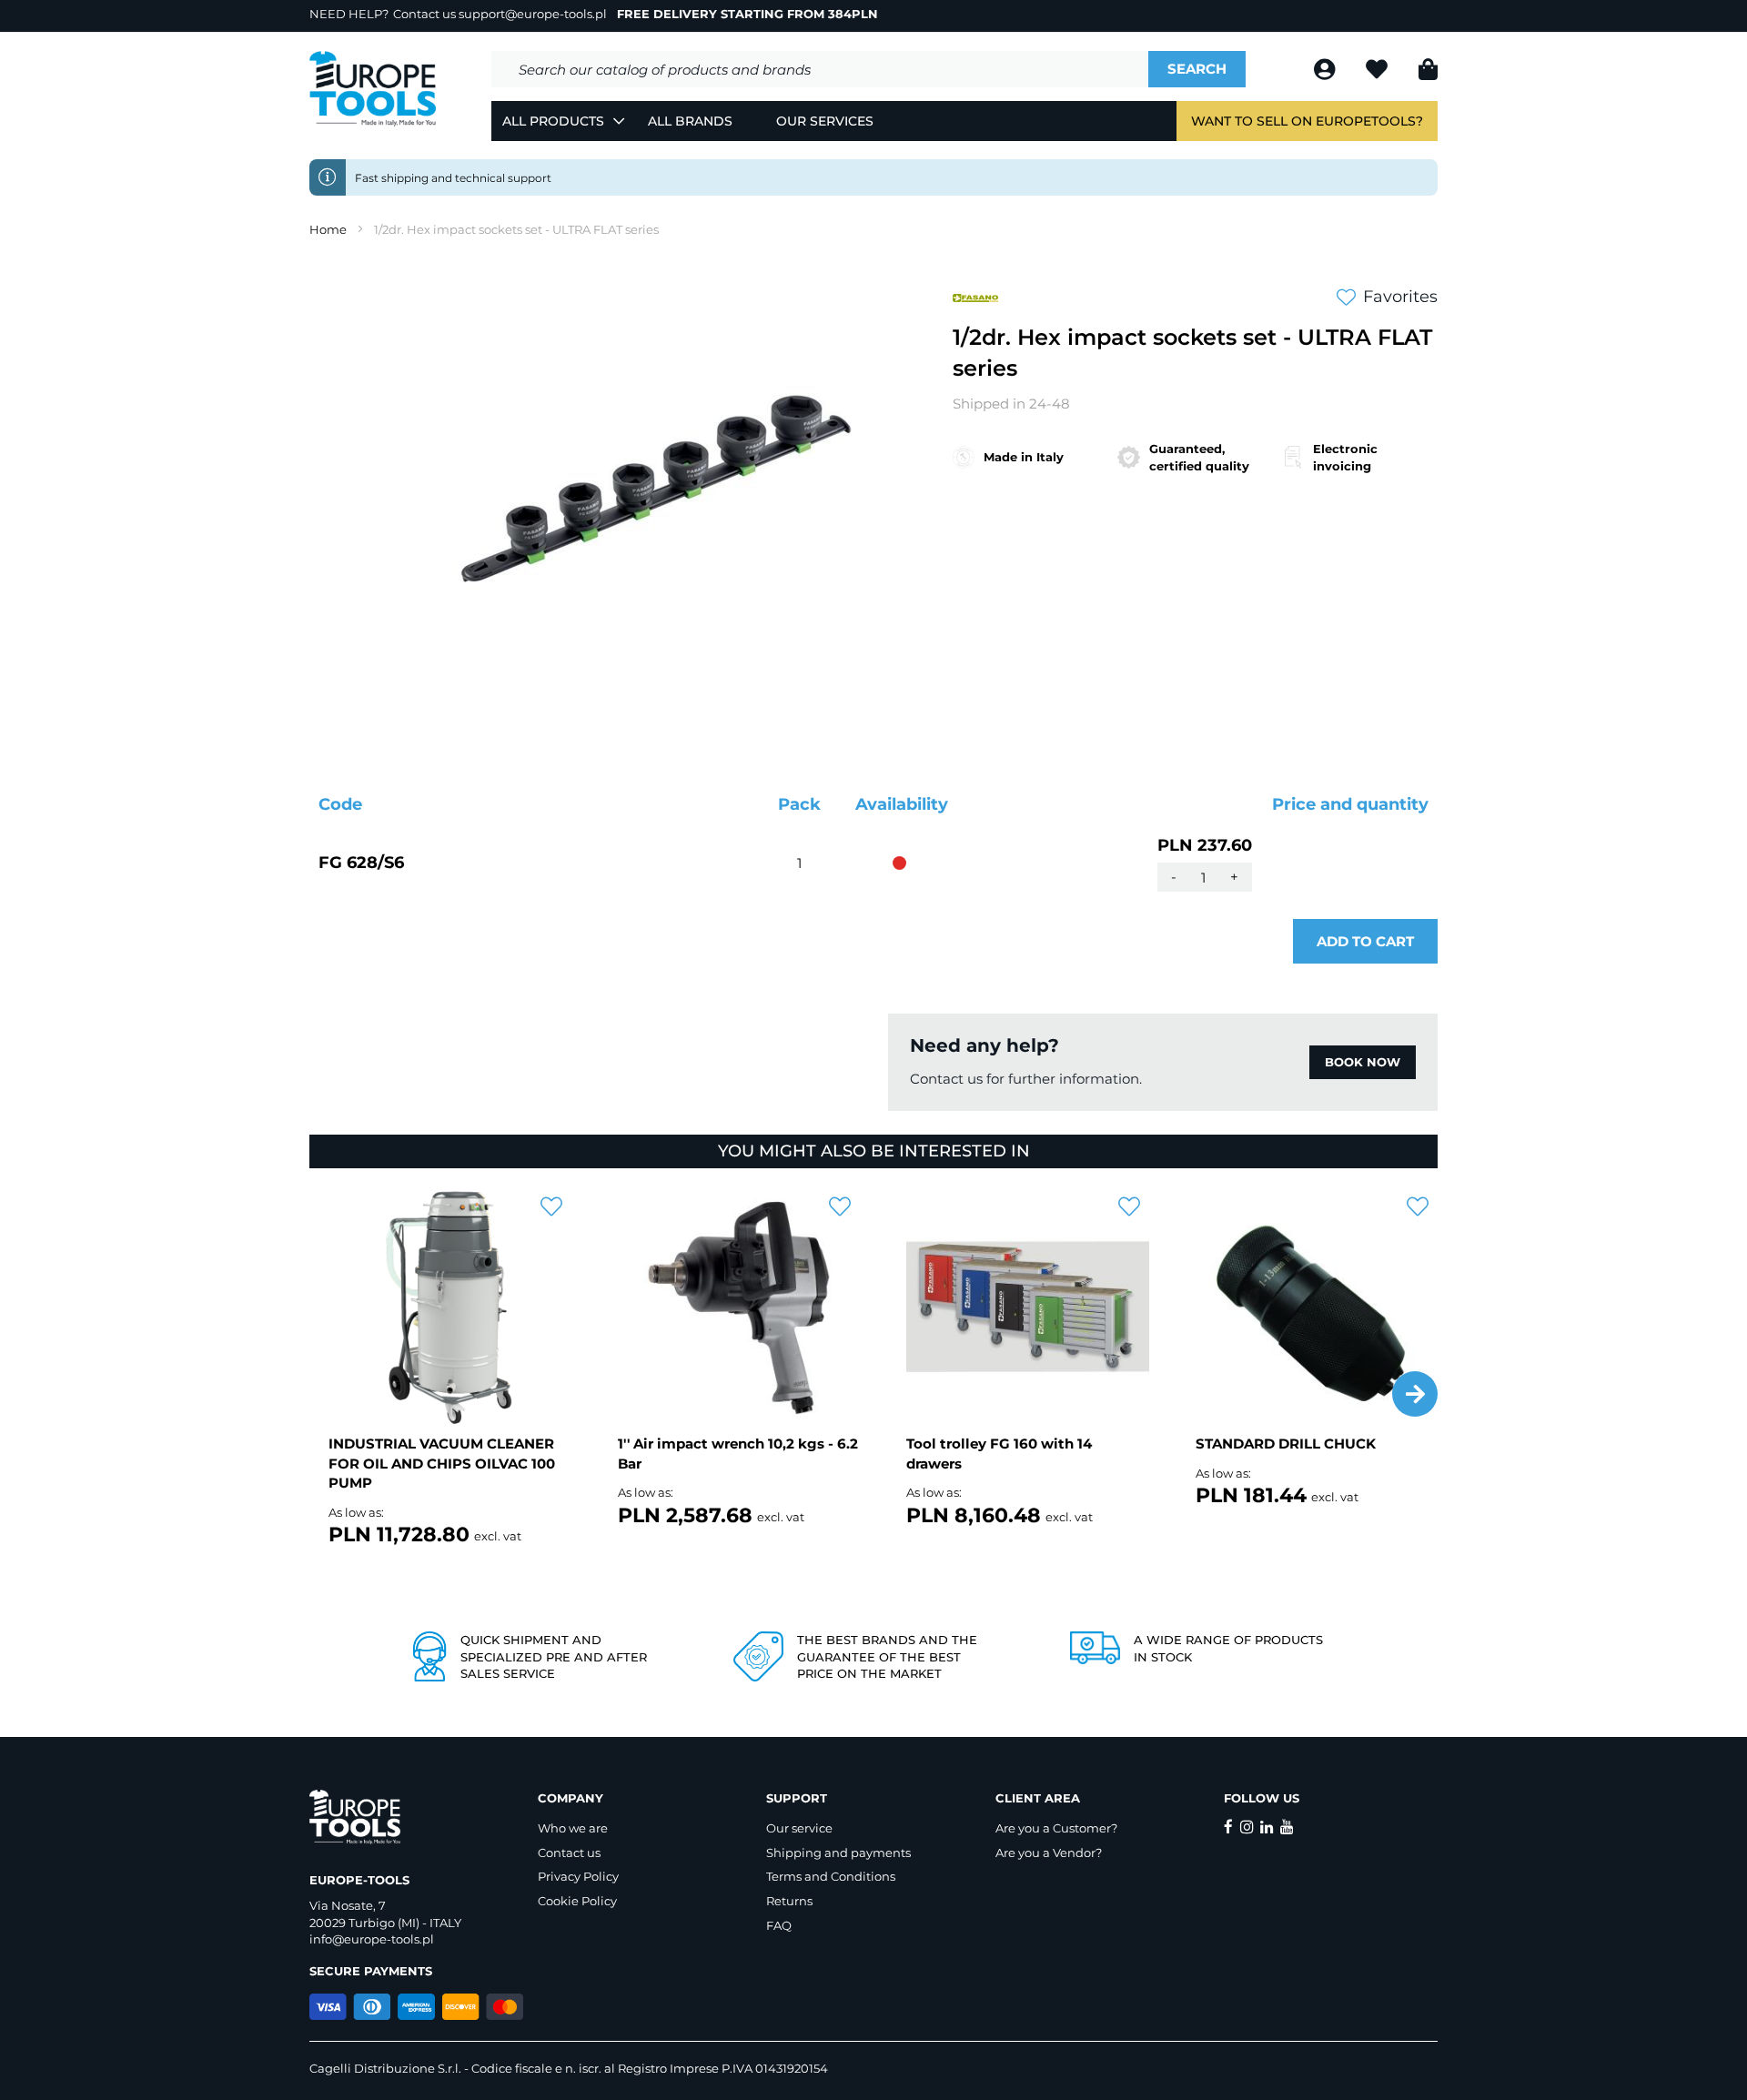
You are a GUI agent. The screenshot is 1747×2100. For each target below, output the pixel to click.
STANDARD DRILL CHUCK (1286, 1444)
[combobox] (820, 69)
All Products (553, 121)
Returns (789, 1901)
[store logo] (373, 89)
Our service (799, 1828)
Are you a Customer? (1056, 1828)
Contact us (569, 1853)
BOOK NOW (1363, 1062)
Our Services (825, 121)
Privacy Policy (578, 1876)
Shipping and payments (838, 1853)
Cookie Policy (577, 1901)
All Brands (690, 121)
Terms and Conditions (831, 1876)
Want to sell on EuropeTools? (1307, 121)
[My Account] (1326, 72)
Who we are (573, 1828)
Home (328, 229)
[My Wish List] (1378, 72)
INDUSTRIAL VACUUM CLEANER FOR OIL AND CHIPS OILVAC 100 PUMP (442, 1463)
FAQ (779, 1925)
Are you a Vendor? (1049, 1853)
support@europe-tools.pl (533, 14)
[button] (1415, 1394)
